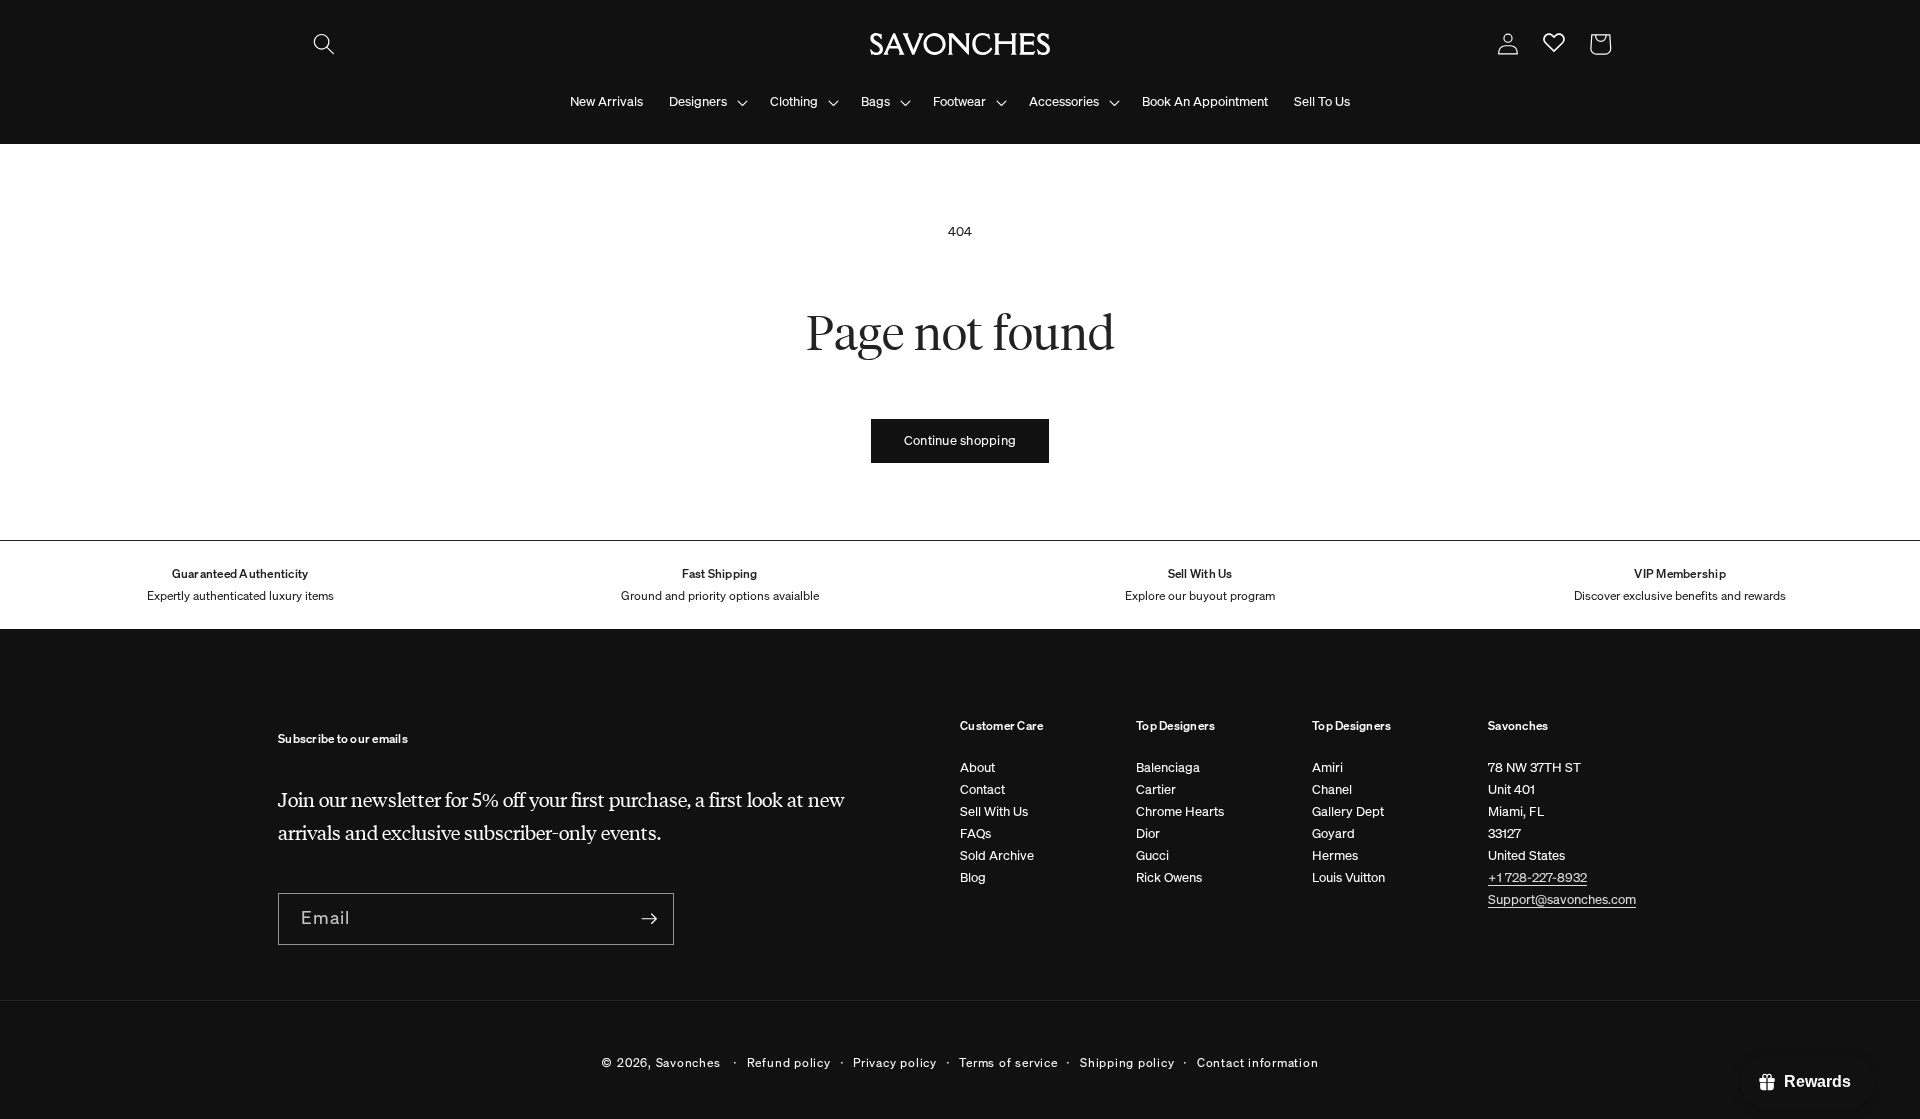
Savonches (688, 1062)
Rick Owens (1169, 877)
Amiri (1327, 767)
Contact (982, 789)
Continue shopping (960, 440)
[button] (324, 44)
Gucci (1152, 855)
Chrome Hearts (1180, 811)
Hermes (1335, 855)
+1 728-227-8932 (1537, 877)
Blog (973, 877)
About (977, 767)
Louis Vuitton (1348, 877)
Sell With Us (994, 811)
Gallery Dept (1348, 811)
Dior (1148, 833)
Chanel (1332, 789)
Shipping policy (1127, 1062)
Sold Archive (997, 855)
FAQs (975, 833)
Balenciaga (1168, 767)
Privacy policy (895, 1062)
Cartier (1156, 789)
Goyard (1333, 833)
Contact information (1258, 1062)
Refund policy (789, 1062)
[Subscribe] (649, 919)
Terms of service (1008, 1062)
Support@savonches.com (1562, 899)
